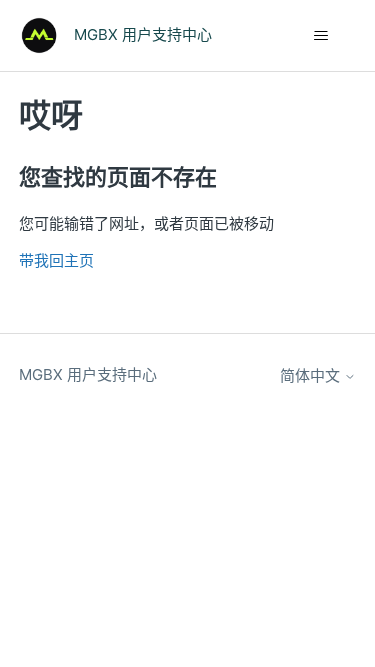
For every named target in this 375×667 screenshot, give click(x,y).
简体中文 (312, 375)
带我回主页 (56, 260)
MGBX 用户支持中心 (88, 374)
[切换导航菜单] (320, 36)
